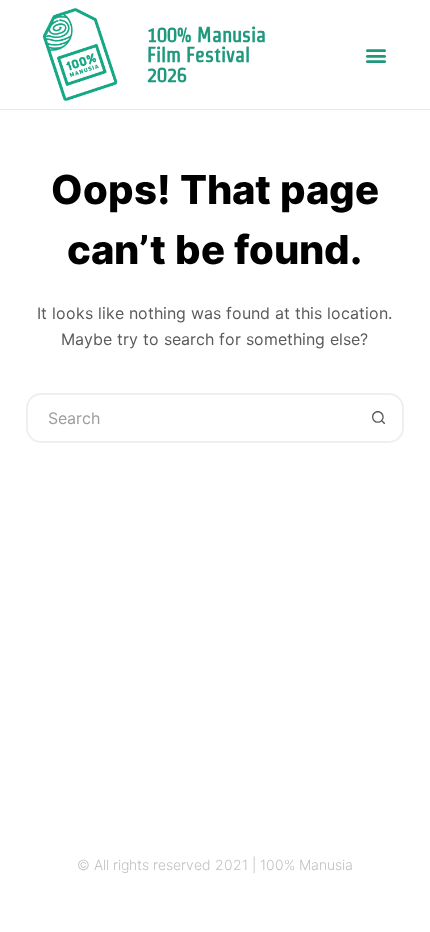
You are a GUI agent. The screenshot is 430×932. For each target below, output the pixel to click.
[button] (375, 54)
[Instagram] (156, 904)
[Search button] (379, 418)
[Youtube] (273, 904)
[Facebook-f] (234, 904)
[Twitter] (195, 904)
